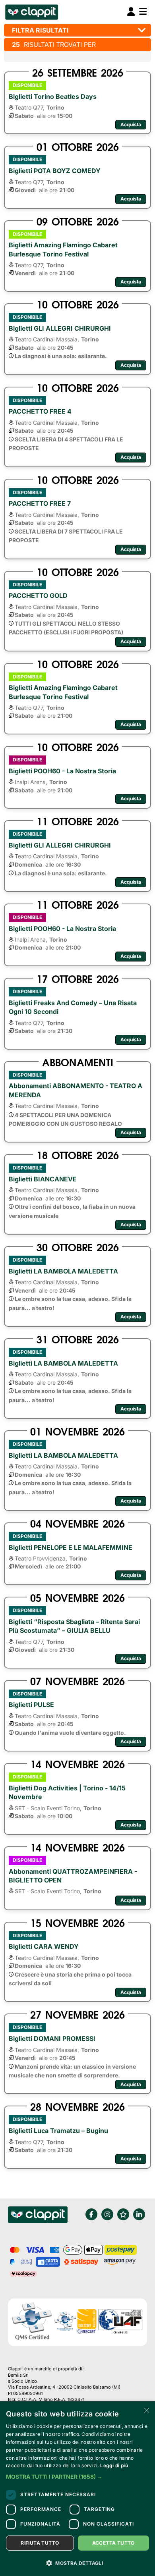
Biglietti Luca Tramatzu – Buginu (58, 2131)
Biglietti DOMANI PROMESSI (52, 2038)
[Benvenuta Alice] (31, 12)
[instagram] (107, 2214)
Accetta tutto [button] (113, 2543)
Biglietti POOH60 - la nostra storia (62, 771)
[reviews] (123, 2214)
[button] (77, 2477)
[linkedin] (139, 2214)
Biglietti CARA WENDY (44, 1946)
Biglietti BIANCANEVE (43, 1179)
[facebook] (91, 2214)
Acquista (131, 124)
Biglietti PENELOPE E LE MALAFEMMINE (71, 1547)
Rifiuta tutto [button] (40, 2543)
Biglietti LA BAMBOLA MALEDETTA (63, 1271)
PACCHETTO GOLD (38, 595)
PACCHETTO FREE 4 (40, 411)
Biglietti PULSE (31, 1705)
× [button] (146, 2410)
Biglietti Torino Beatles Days (53, 96)
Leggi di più (114, 2465)
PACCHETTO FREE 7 (40, 503)
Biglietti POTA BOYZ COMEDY (55, 171)
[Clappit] (38, 2216)
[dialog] (77, 2489)
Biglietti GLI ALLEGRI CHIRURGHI (60, 328)
